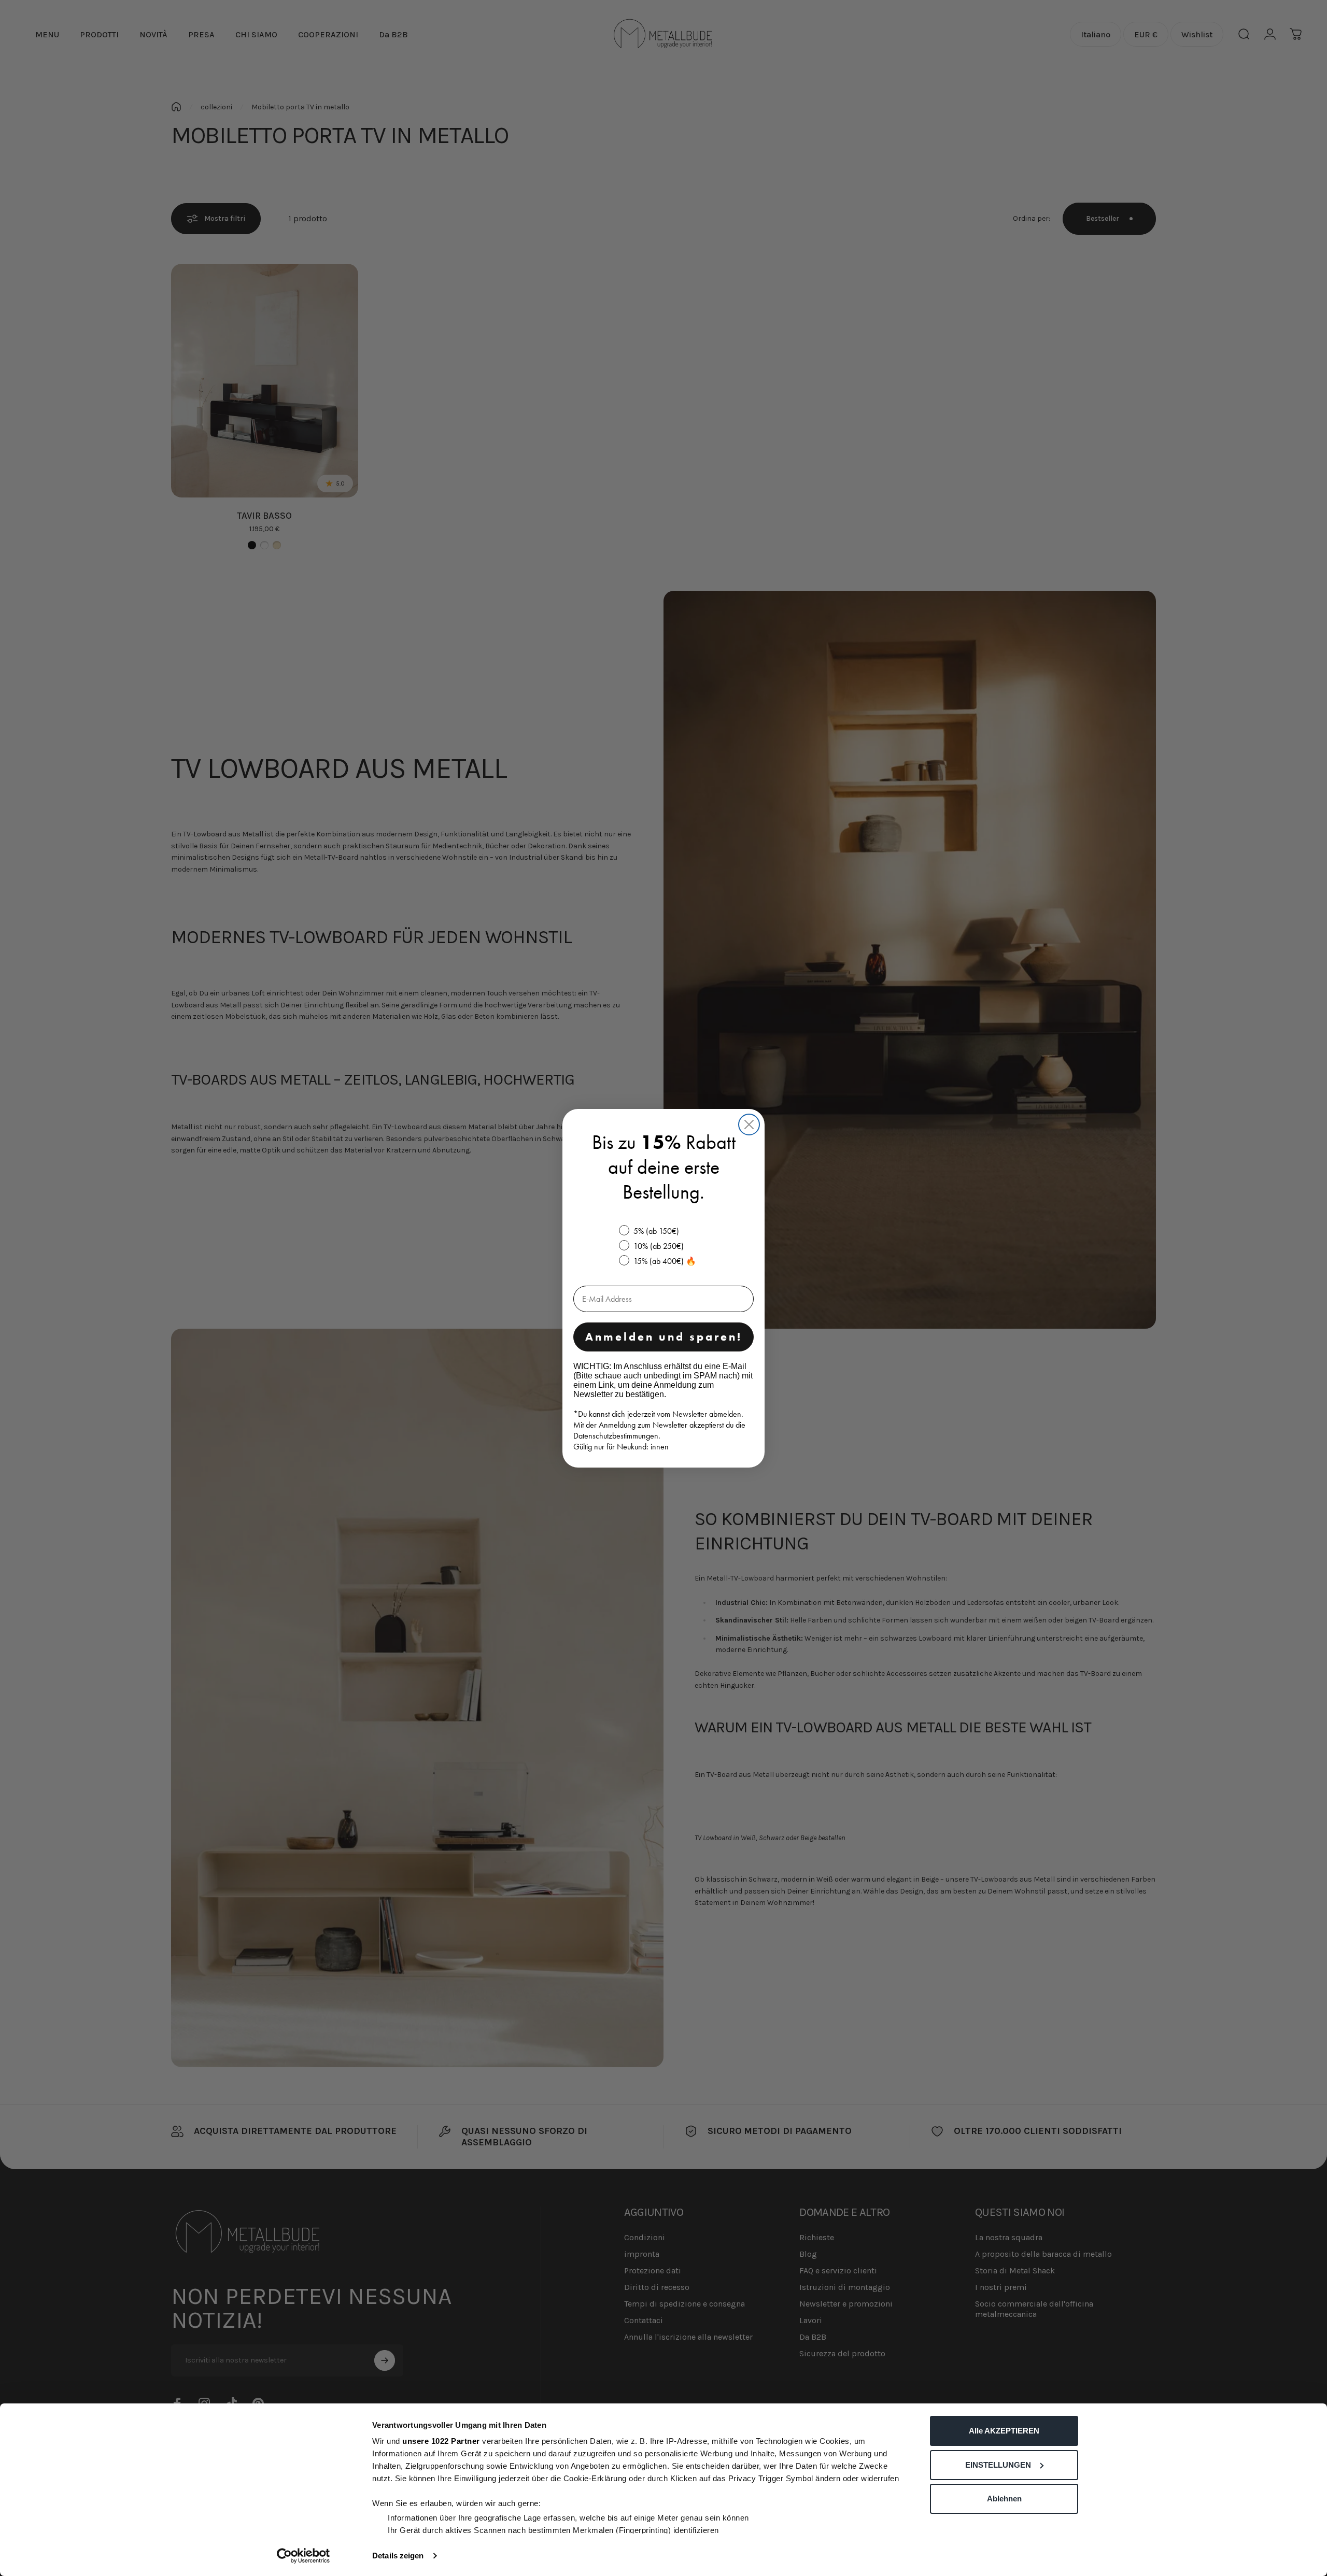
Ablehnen (1004, 2499)
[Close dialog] (749, 1125)
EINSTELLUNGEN (998, 2465)
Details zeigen (398, 2556)
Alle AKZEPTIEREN (1004, 2431)
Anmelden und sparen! (664, 1337)
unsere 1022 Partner (441, 2441)
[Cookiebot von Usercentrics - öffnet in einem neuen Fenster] (303, 2556)
